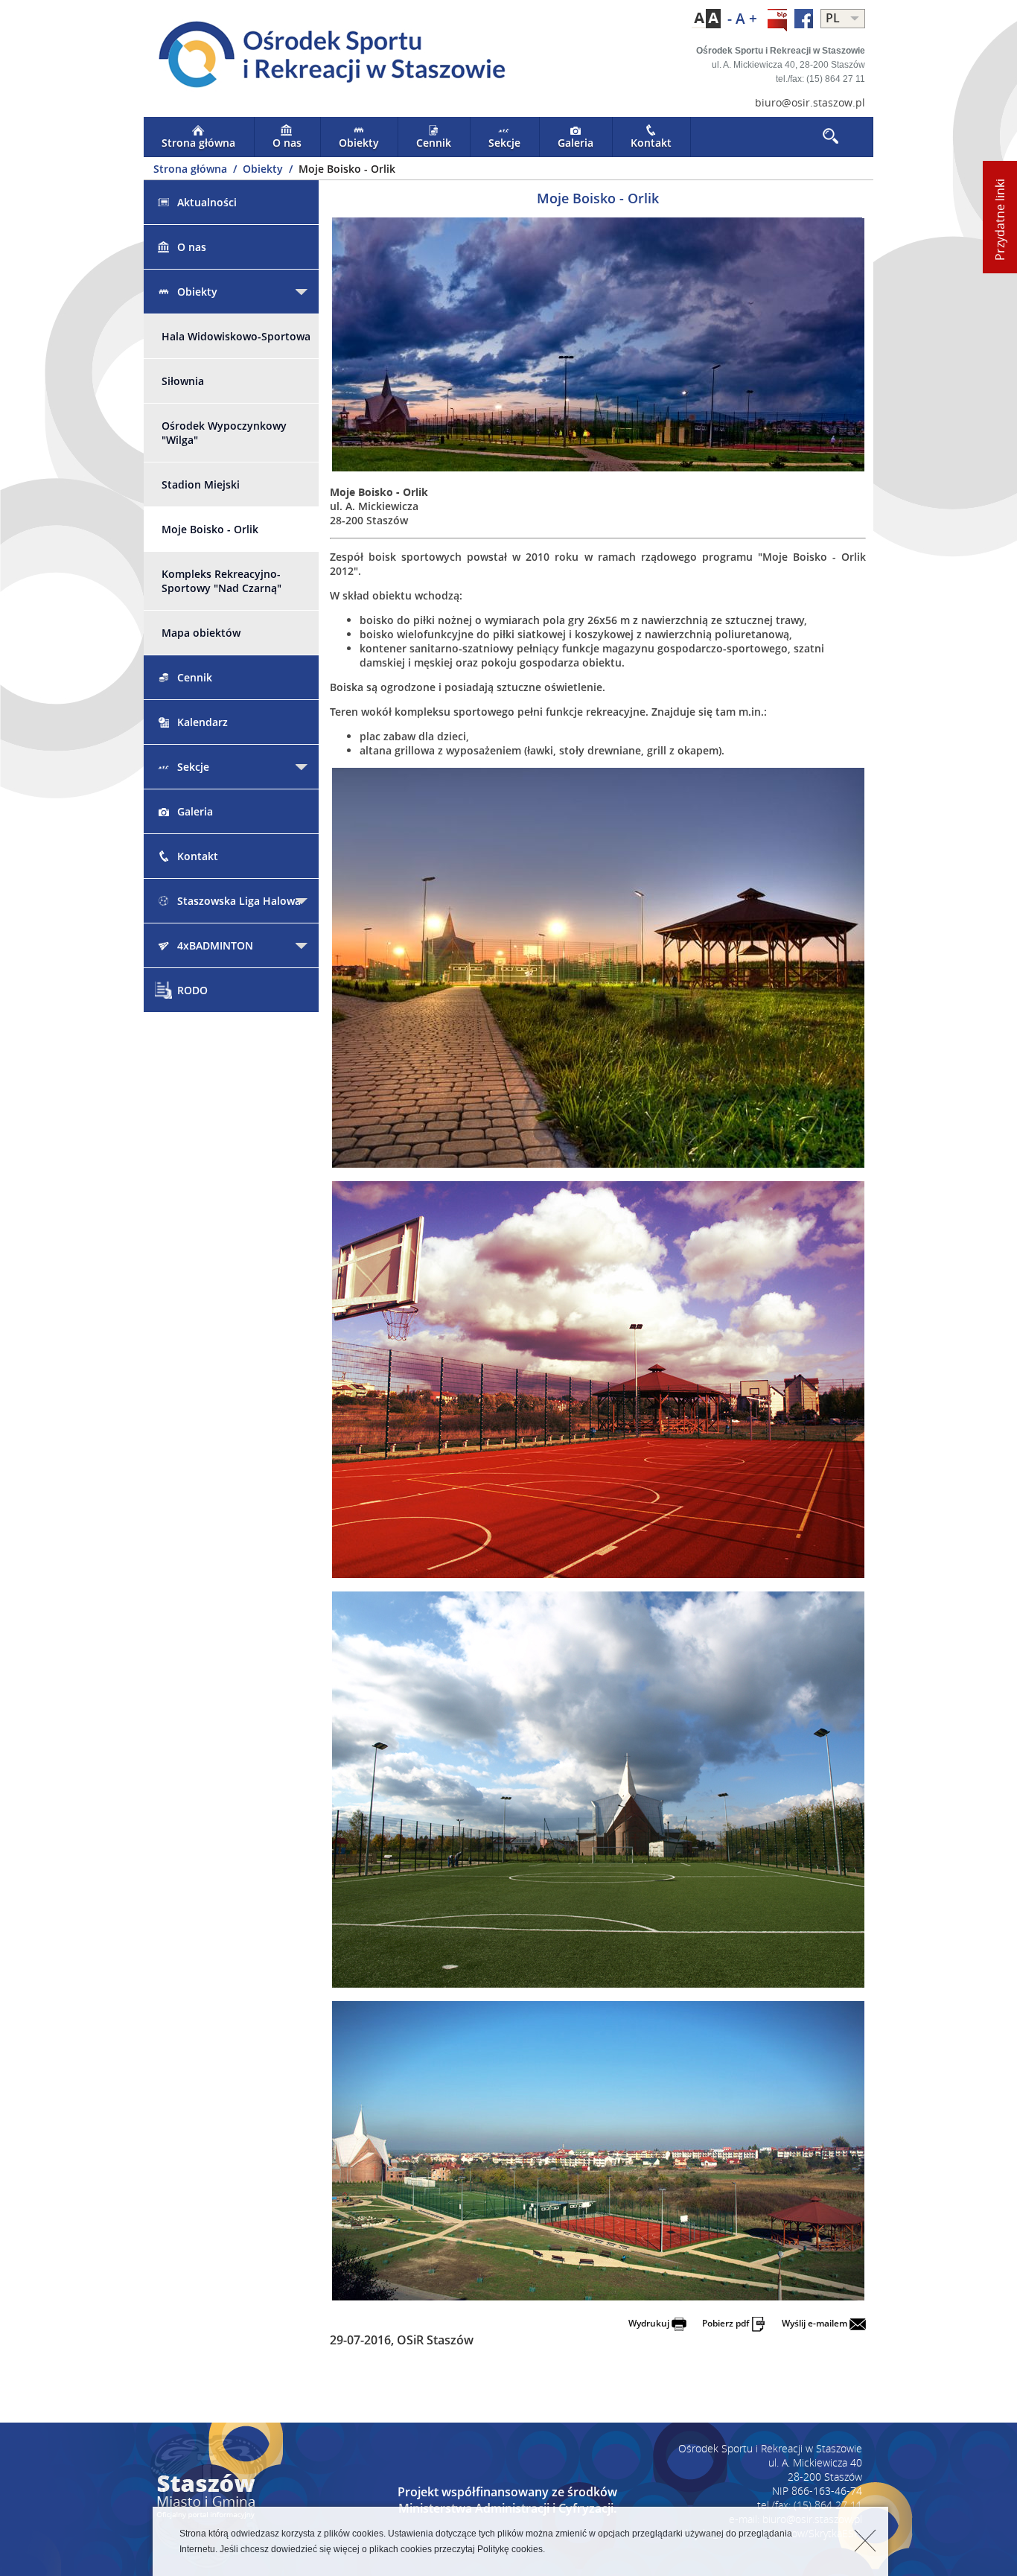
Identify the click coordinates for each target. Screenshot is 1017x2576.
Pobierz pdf (727, 2323)
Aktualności (207, 202)
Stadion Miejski (201, 484)
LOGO (326, 57)
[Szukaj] (832, 137)
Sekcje (504, 143)
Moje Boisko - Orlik (210, 529)
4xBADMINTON (215, 945)
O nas (287, 143)
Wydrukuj (650, 2323)
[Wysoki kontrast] (706, 19)
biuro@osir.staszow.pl (810, 102)
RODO (192, 990)
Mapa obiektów (201, 633)
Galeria (576, 143)
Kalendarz (203, 722)
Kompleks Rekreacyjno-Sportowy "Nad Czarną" (221, 581)
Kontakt (651, 143)
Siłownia (183, 381)
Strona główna (198, 143)
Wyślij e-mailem (816, 2323)
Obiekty (359, 143)
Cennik (434, 143)
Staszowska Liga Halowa (239, 901)
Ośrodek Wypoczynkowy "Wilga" (224, 433)
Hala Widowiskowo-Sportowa (236, 336)
